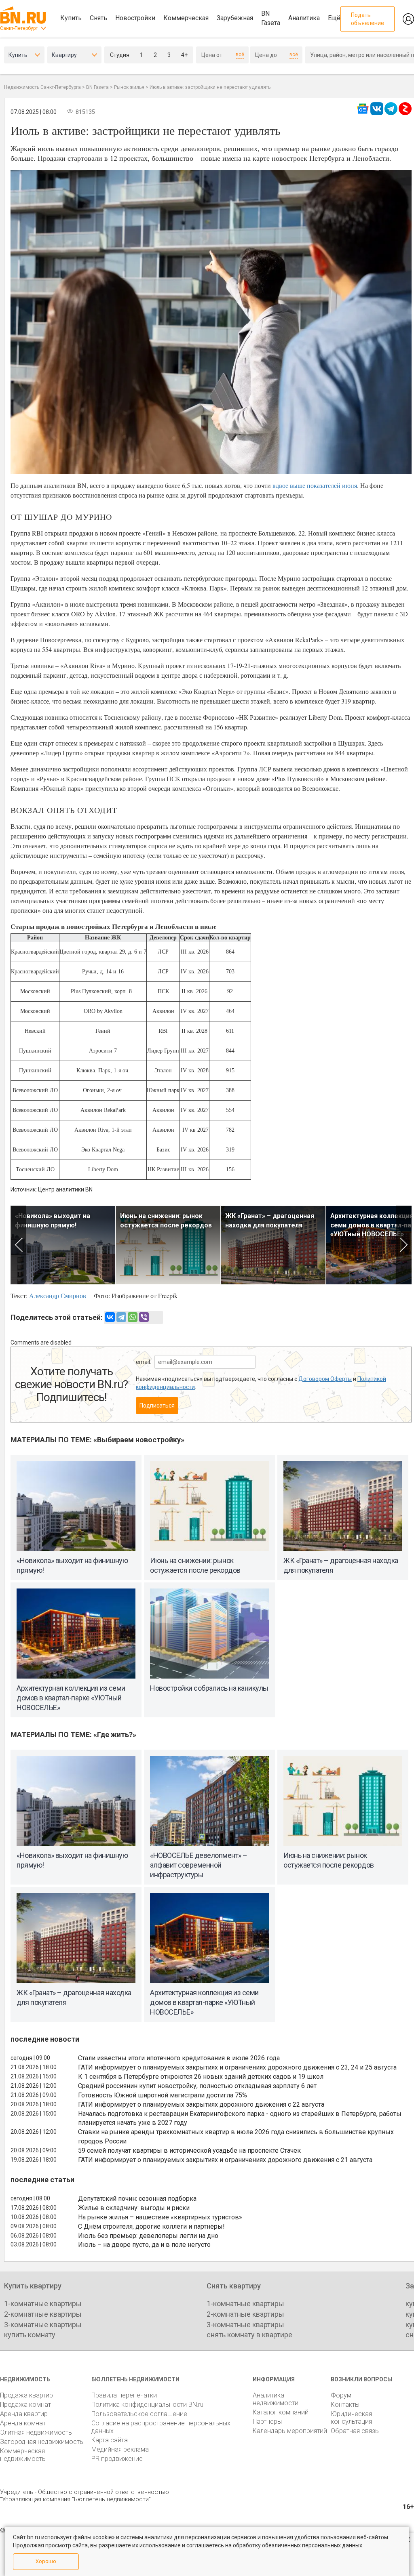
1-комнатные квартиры (43, 2304)
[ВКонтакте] (110, 1317)
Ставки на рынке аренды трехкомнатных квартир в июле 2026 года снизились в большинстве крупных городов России (236, 2137)
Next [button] (404, 1245)
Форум (341, 2395)
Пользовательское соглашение (139, 2414)
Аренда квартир (24, 2414)
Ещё (334, 18)
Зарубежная (235, 18)
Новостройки (135, 18)
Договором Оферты (325, 1379)
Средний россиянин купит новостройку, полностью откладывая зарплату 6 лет (197, 2086)
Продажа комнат (25, 2405)
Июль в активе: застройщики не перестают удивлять (210, 87)
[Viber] (144, 1317)
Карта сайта (110, 2440)
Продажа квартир (26, 2395)
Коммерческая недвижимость (23, 2455)
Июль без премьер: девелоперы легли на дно (148, 2236)
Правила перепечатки (124, 2395)
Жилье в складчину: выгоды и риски (134, 2208)
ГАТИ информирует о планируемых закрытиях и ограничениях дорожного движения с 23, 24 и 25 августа (237, 2067)
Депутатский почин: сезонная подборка (137, 2199)
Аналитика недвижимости (276, 2399)
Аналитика (304, 18)
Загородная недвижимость (42, 2442)
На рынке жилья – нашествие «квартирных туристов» (160, 2217)
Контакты (345, 2405)
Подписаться (157, 1406)
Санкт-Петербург (19, 28)
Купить (71, 18)
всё (240, 55)
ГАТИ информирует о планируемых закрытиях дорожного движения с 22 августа (201, 2104)
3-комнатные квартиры (43, 2325)
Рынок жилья (129, 87)
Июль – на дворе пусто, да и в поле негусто (144, 2245)
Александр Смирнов (58, 1295)
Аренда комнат (23, 2423)
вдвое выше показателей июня (315, 485)
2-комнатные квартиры (43, 2314)
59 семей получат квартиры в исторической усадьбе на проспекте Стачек (189, 2151)
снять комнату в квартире (249, 2335)
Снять (98, 18)
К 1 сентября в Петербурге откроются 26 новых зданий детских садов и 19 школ (201, 2077)
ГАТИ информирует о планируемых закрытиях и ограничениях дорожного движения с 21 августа (225, 2160)
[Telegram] (121, 1317)
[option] (63, 1245)
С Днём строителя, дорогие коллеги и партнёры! (151, 2226)
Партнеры (267, 2422)
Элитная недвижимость (36, 2432)
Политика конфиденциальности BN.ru (147, 2405)
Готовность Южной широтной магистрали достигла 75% (163, 2095)
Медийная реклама (120, 2449)
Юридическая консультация (351, 2418)
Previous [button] (18, 1245)
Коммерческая (186, 18)
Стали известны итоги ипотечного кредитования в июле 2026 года (179, 2058)
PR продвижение (117, 2459)
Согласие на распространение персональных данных (161, 2427)
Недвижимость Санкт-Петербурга (42, 87)
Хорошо (46, 2561)
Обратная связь (355, 2431)
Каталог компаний (281, 2412)
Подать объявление (368, 19)
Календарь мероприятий (290, 2431)
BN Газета (271, 18)
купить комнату (30, 2335)
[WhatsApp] (133, 1317)
